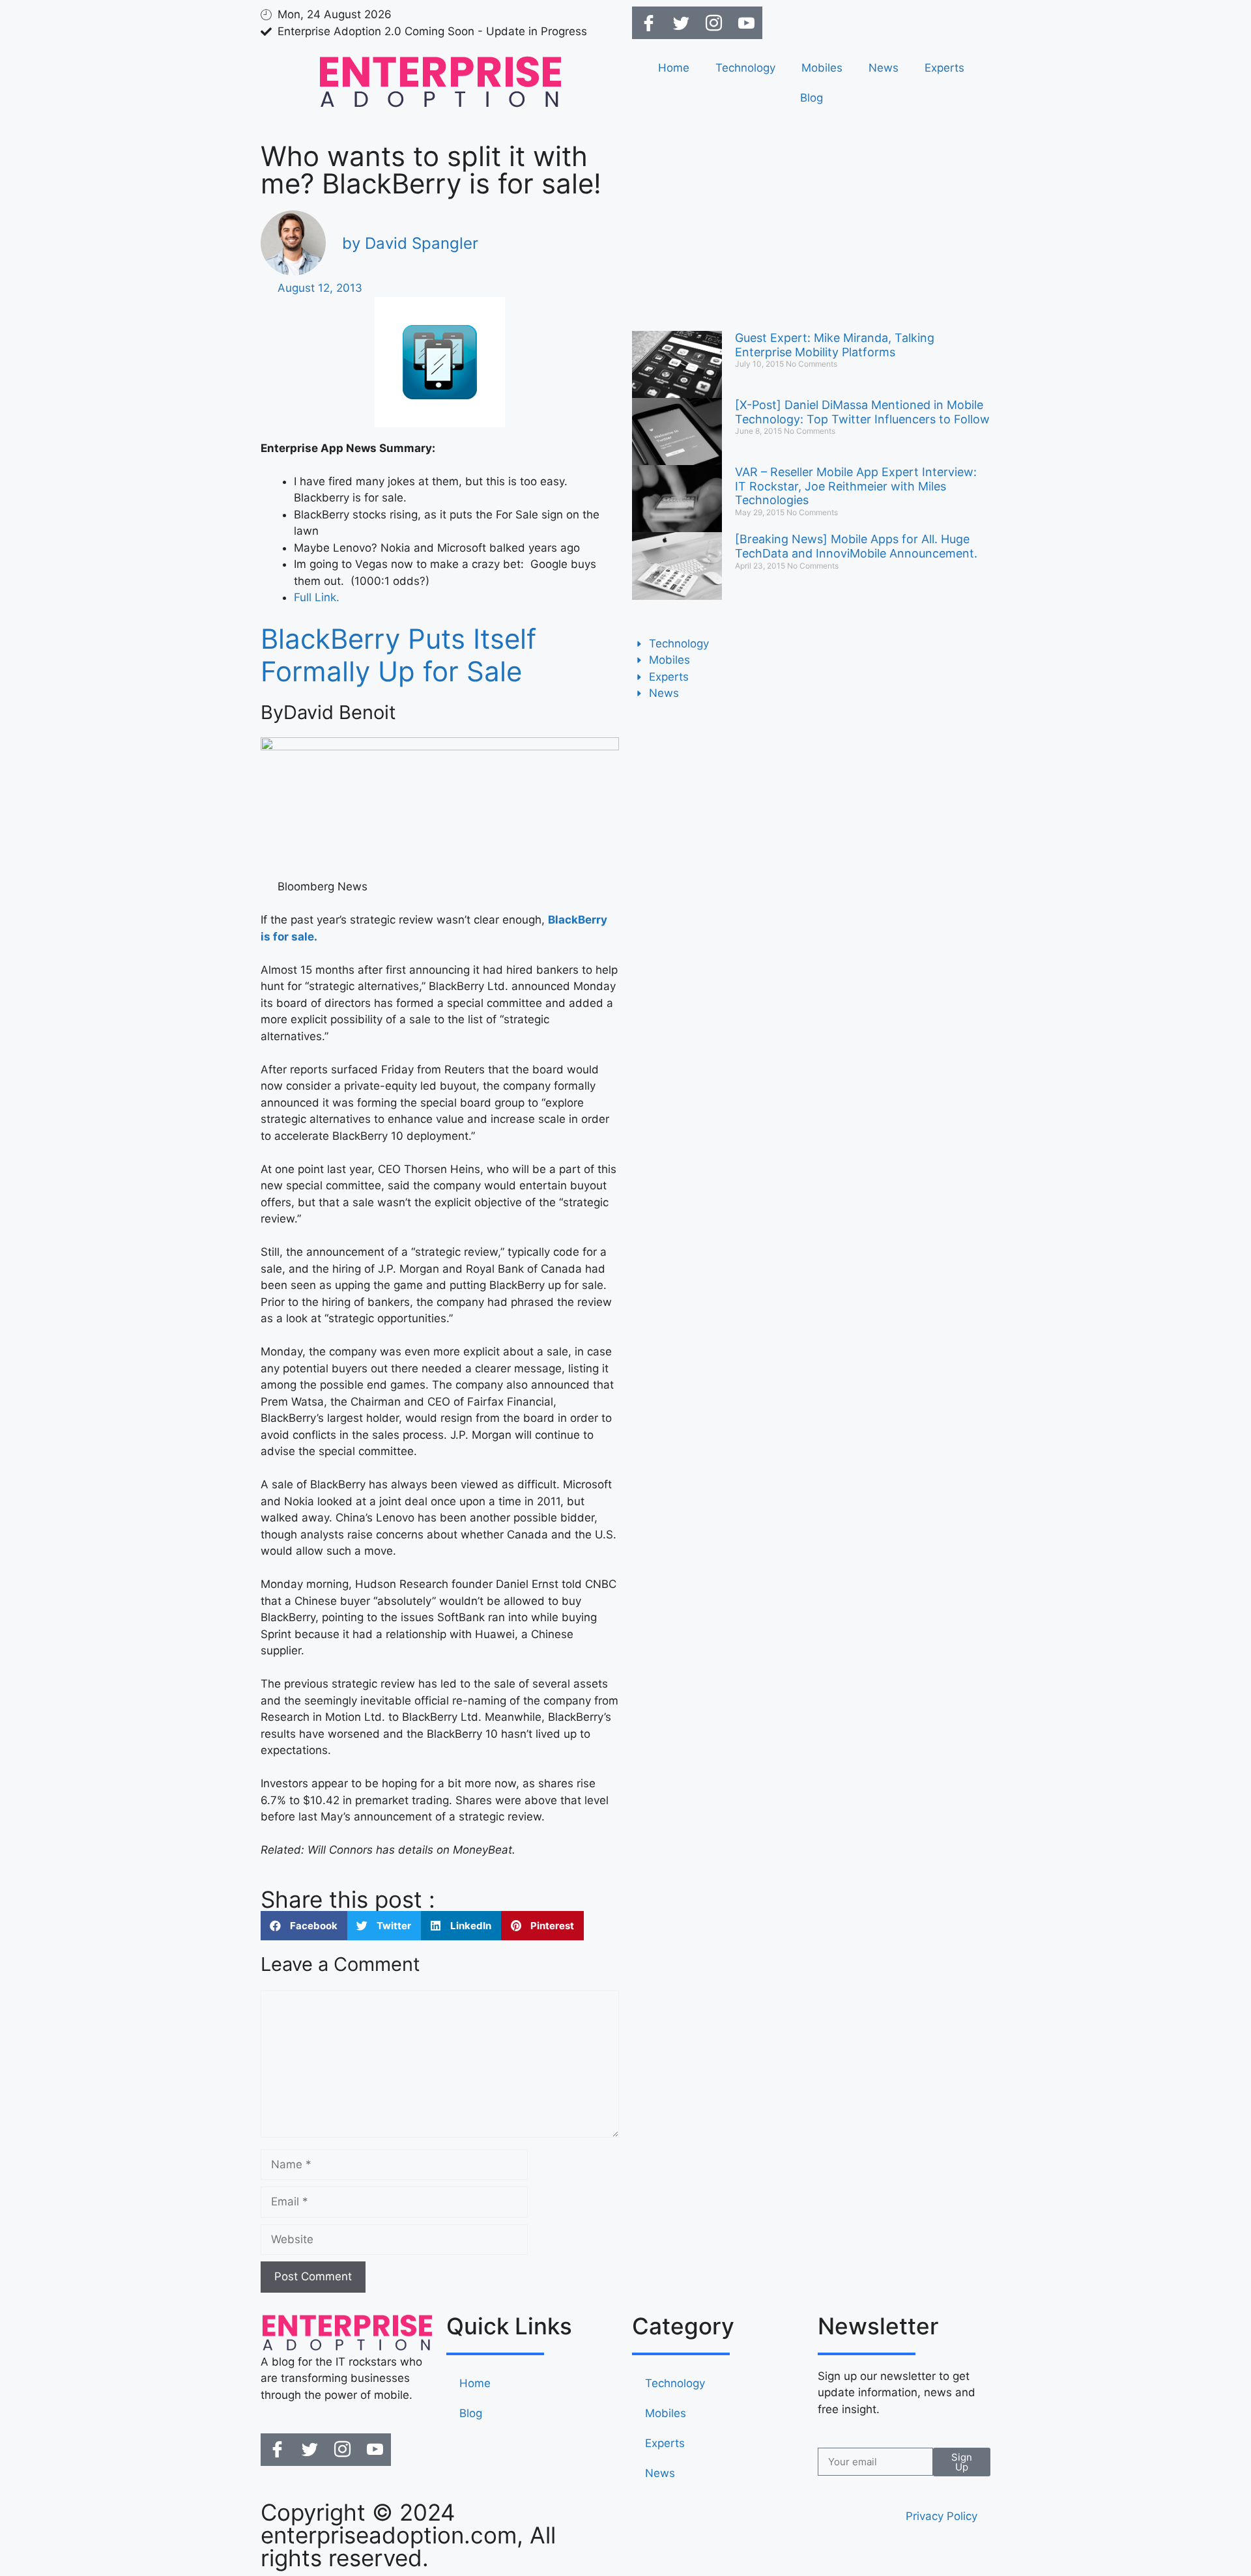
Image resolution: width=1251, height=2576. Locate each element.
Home (674, 68)
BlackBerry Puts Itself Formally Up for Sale (398, 655)
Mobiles (822, 68)
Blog (812, 98)
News (884, 68)
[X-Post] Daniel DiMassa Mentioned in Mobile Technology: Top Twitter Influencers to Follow (862, 412)
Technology (745, 68)
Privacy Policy (942, 2516)
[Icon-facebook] (648, 23)
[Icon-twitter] (681, 23)
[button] (304, 1926)
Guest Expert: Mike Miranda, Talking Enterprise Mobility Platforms (835, 345)
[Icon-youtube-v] (746, 23)
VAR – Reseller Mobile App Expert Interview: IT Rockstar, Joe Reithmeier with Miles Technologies (856, 486)
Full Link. (317, 597)
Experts (944, 68)
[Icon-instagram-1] (713, 23)
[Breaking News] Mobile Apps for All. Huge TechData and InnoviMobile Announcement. (856, 546)
